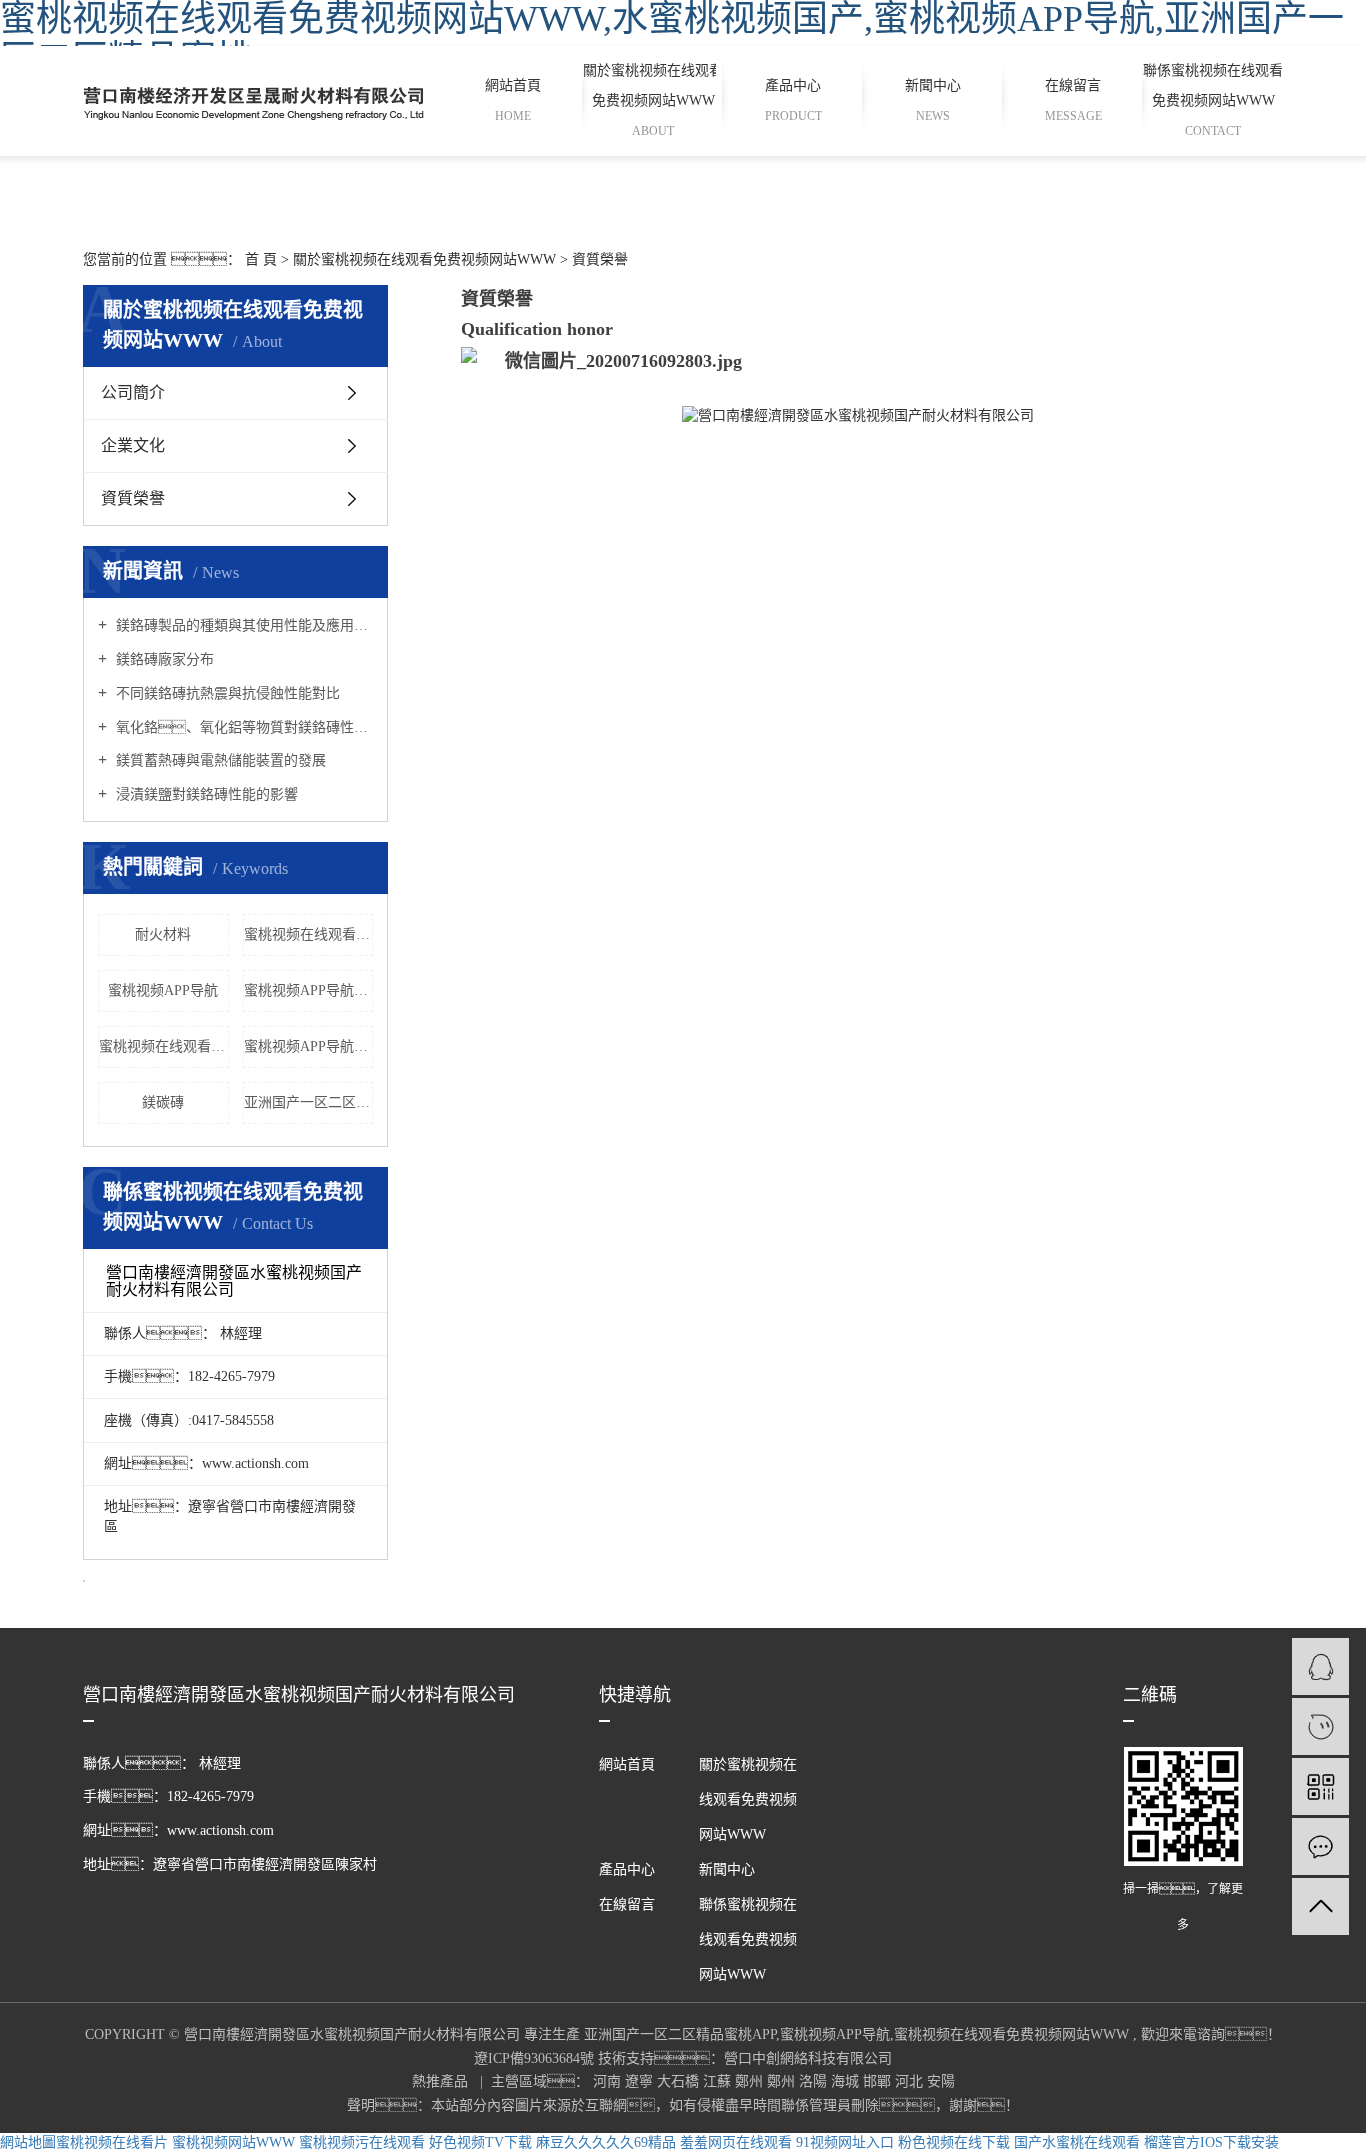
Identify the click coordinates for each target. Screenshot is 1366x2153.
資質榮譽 (133, 498)
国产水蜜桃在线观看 (1077, 2142)
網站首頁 (513, 100)
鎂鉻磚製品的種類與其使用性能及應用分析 (242, 625)
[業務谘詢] (1320, 1666)
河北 (911, 2081)
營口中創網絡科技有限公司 (808, 2058)
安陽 (941, 2081)
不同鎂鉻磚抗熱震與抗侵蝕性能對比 (226, 693)
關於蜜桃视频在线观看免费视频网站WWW (653, 100)
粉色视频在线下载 (954, 2142)
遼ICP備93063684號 (534, 2058)
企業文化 (133, 445)
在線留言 (1073, 100)
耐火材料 (163, 934)
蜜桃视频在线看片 (112, 2142)
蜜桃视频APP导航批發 (309, 990)
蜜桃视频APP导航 (163, 990)
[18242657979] (1320, 1726)
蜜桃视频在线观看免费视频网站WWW (309, 934)
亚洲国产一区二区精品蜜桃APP (309, 1102)
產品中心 (793, 100)
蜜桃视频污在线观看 (362, 2142)
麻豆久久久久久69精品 (606, 2142)
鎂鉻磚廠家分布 (163, 659)
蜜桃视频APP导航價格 (309, 1046)
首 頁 (261, 259)
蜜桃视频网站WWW (233, 2142)
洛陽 (815, 2081)
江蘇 (719, 2081)
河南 (609, 2081)
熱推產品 (442, 2081)
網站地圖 (28, 2142)
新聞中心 (933, 100)
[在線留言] (1320, 1846)
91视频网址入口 (845, 2142)
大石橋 (680, 2081)
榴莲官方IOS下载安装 (1211, 2142)
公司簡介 (133, 392)
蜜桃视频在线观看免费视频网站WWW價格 (164, 1046)
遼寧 (641, 2081)
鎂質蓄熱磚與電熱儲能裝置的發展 (219, 760)
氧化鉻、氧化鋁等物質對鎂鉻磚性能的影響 (242, 727)
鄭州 (751, 2081)
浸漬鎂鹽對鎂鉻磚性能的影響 (205, 794)
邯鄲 (879, 2081)
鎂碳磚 (163, 1102)
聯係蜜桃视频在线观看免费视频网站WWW (1213, 100)
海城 (847, 2081)
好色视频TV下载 (480, 2142)
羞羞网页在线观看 (736, 2142)
